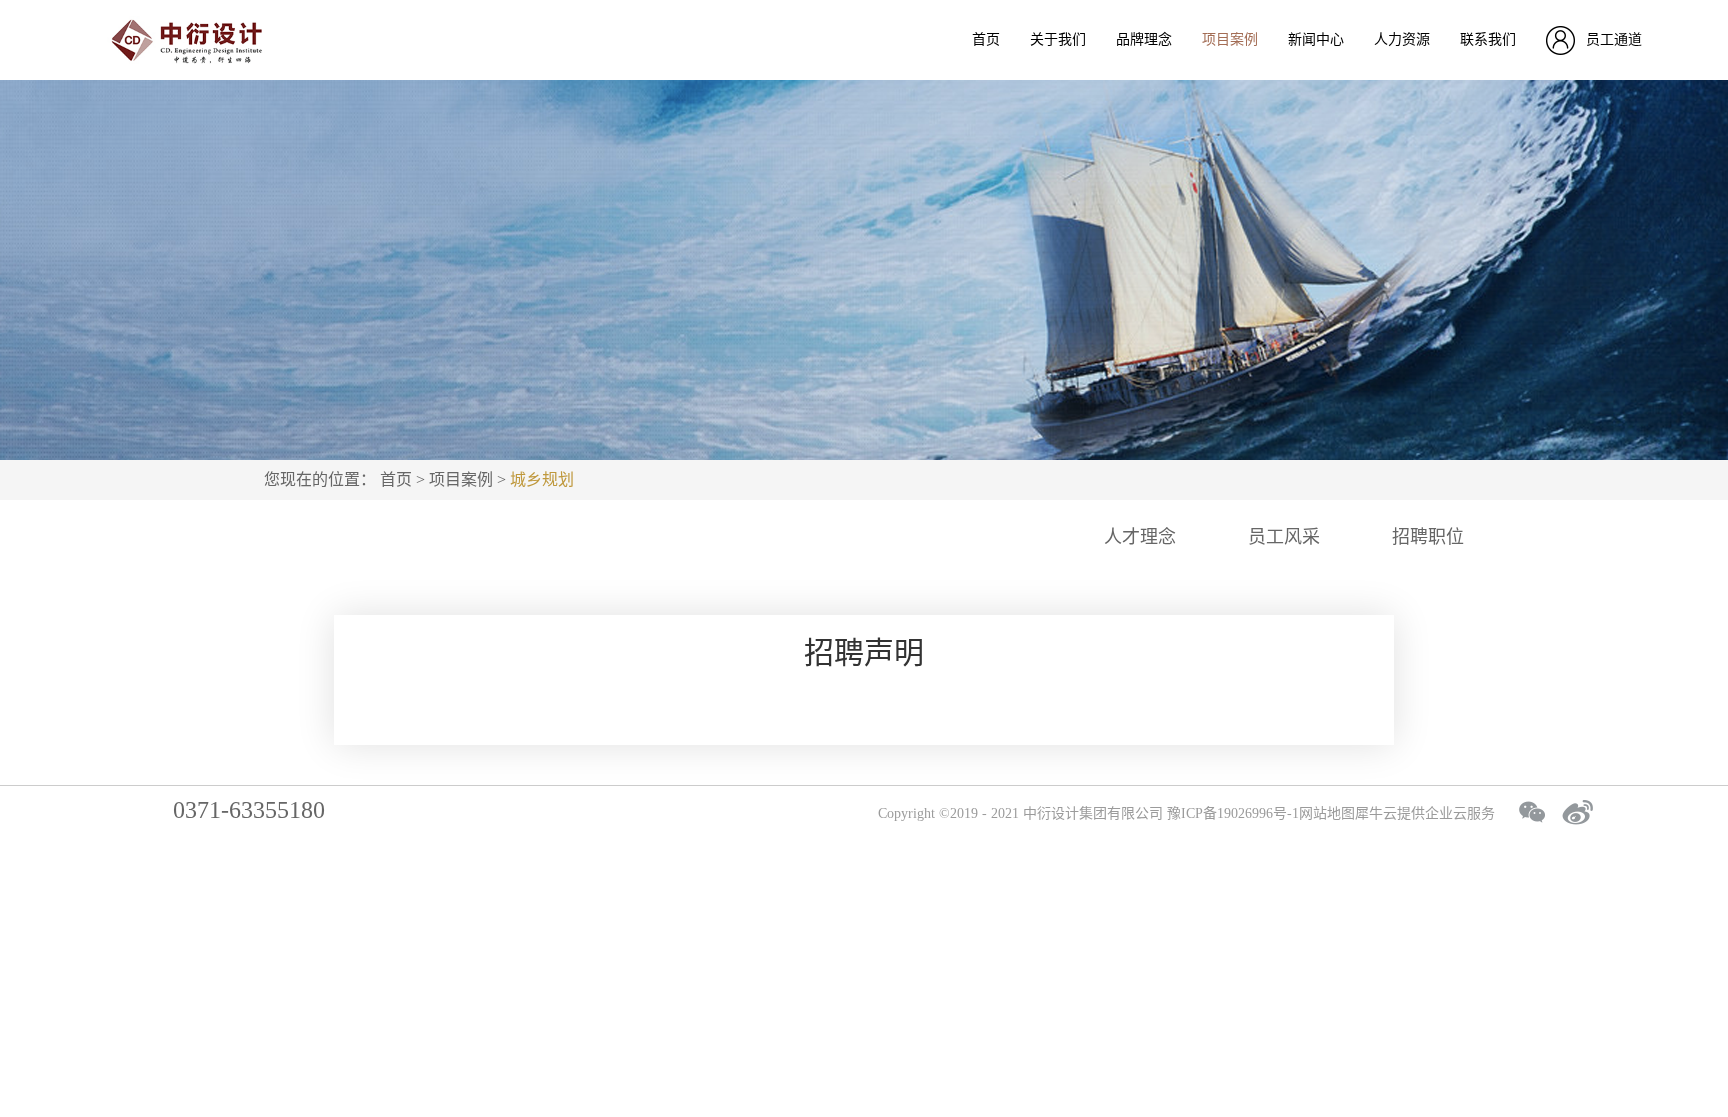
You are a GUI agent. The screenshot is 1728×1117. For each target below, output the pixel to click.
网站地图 (1327, 813)
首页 (986, 39)
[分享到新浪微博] (1578, 812)
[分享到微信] (1532, 812)
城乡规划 (542, 479)
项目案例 (461, 479)
